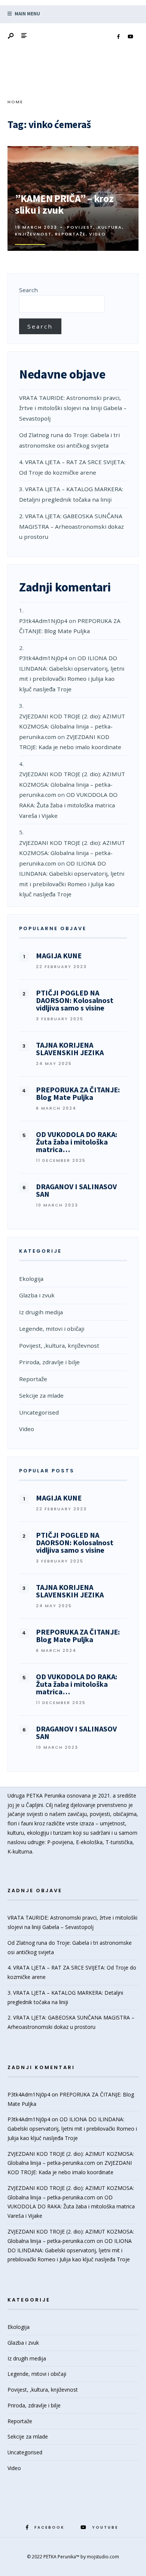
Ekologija (31, 1279)
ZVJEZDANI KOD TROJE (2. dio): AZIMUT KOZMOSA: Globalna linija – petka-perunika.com (72, 726)
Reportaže (70, 234)
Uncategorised (39, 1412)
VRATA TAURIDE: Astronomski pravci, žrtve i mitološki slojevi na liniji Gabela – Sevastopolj (73, 408)
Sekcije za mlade (41, 1395)
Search (28, 290)
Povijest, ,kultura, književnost (59, 1345)
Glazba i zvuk (37, 1295)
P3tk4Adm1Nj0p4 (43, 621)
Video (98, 234)
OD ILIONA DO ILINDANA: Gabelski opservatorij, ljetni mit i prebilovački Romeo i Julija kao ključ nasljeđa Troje (72, 2129)
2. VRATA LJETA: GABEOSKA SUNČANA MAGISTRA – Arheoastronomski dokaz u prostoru (72, 526)
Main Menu (27, 14)
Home (15, 102)
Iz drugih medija (41, 1312)
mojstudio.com (103, 2557)
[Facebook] (118, 37)
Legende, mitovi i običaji (52, 1329)
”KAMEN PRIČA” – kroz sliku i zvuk (64, 204)
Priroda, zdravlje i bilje (49, 1362)
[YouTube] (130, 37)
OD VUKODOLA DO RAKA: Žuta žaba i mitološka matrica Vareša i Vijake (68, 805)
